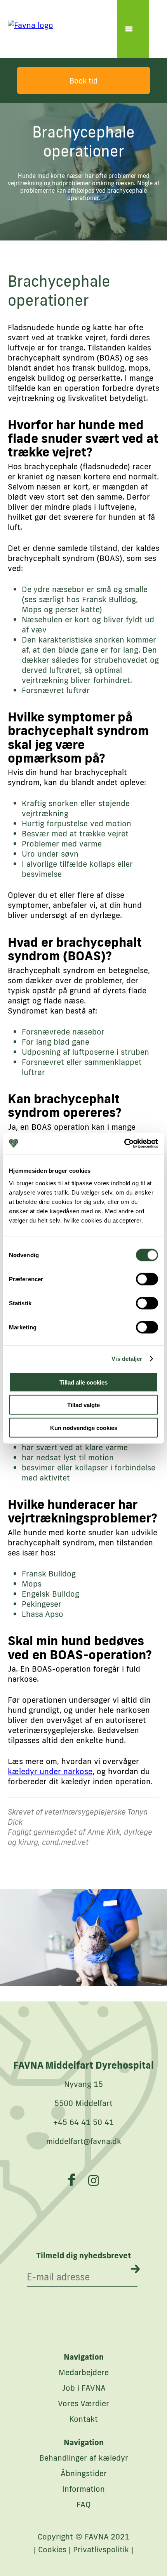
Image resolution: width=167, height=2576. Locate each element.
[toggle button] (133, 29)
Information (83, 2489)
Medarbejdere (84, 2372)
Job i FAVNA (84, 2388)
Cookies (52, 2549)
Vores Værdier (83, 2403)
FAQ (84, 2504)
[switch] (147, 1279)
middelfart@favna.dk (84, 2141)
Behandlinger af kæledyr (84, 2458)
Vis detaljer (127, 1359)
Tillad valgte (83, 1405)
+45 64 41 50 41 (83, 2122)
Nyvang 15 (83, 2084)
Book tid (83, 81)
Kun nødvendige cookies (84, 1427)
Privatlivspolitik (101, 2549)
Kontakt (83, 2419)
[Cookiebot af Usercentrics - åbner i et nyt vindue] (124, 1143)
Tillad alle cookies (83, 1382)
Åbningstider (84, 2473)
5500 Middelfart (83, 2103)
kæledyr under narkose (50, 1771)
